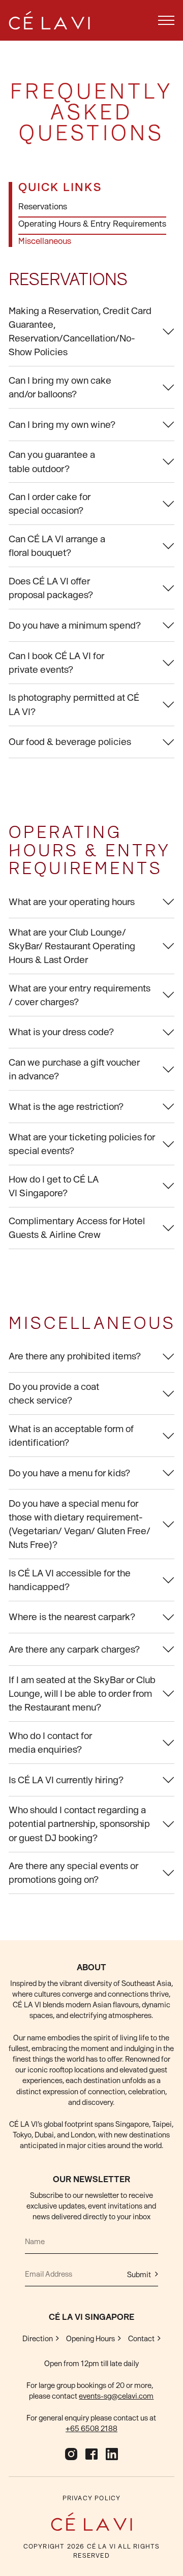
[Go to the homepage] (91, 2522)
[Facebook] (91, 2454)
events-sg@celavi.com (116, 2396)
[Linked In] (112, 2454)
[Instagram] (71, 2454)
